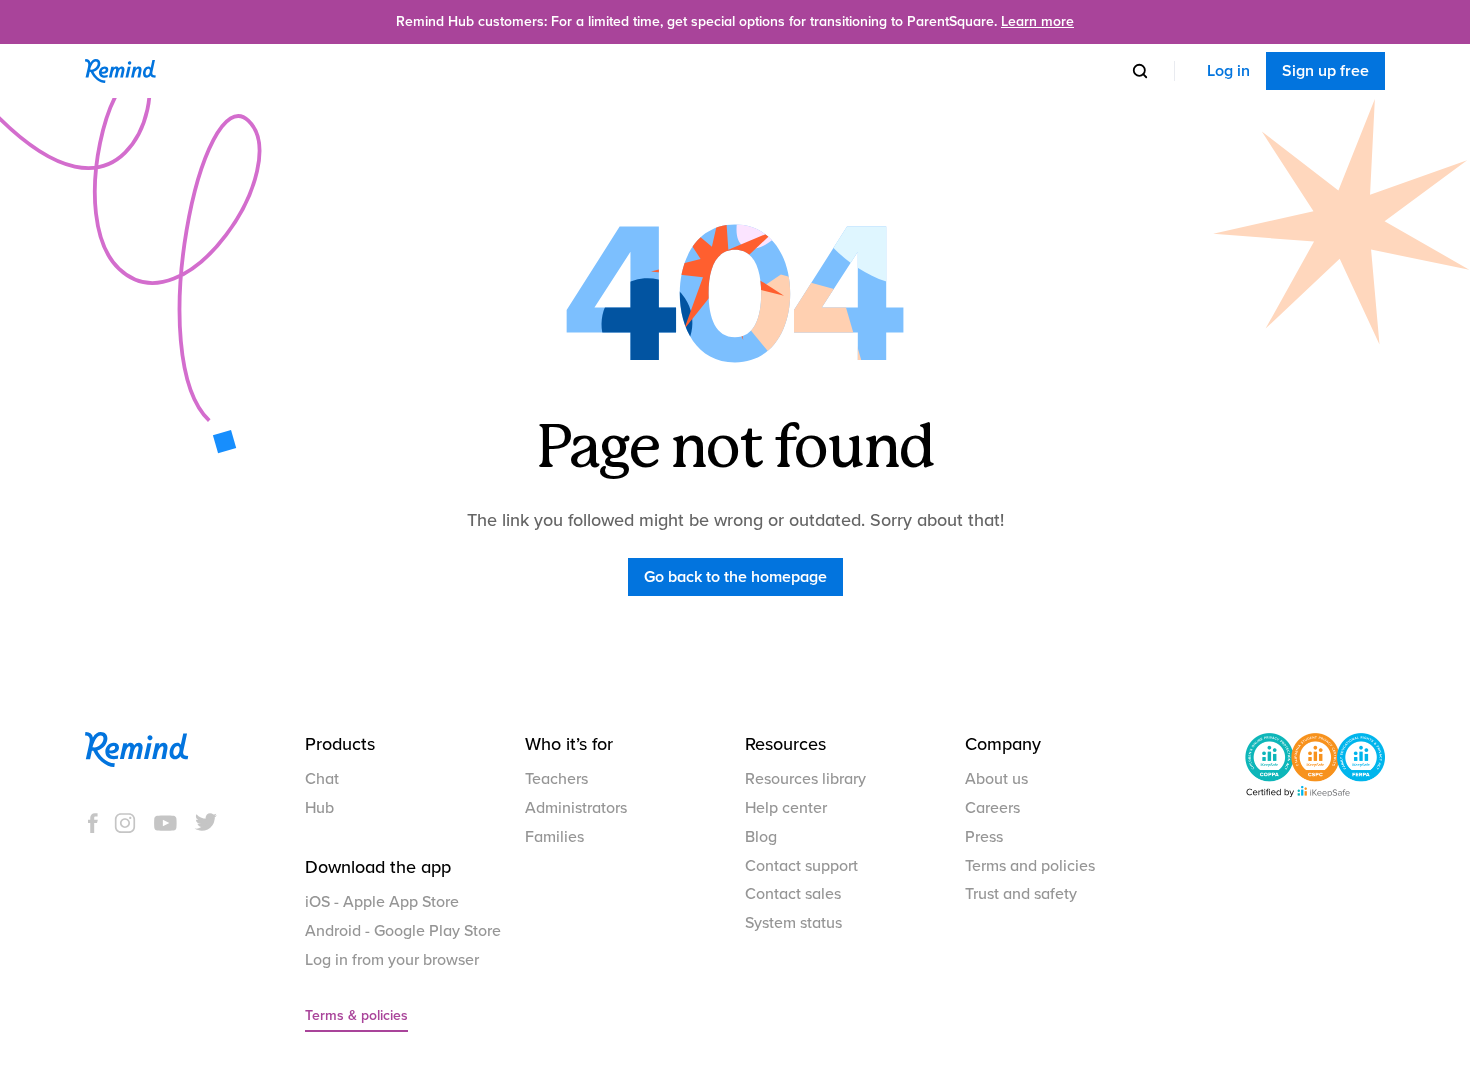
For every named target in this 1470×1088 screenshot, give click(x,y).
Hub (319, 808)
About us (996, 779)
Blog (761, 837)
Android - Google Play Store (403, 931)
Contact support (801, 866)
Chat (322, 779)
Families (554, 837)
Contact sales (793, 894)
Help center (786, 808)
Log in (1228, 71)
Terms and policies (1030, 866)
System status (793, 923)
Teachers (556, 779)
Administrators (576, 808)
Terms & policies (356, 1015)
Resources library (805, 779)
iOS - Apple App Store (382, 902)
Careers (992, 808)
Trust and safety (1021, 894)
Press (984, 837)
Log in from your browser (392, 960)
